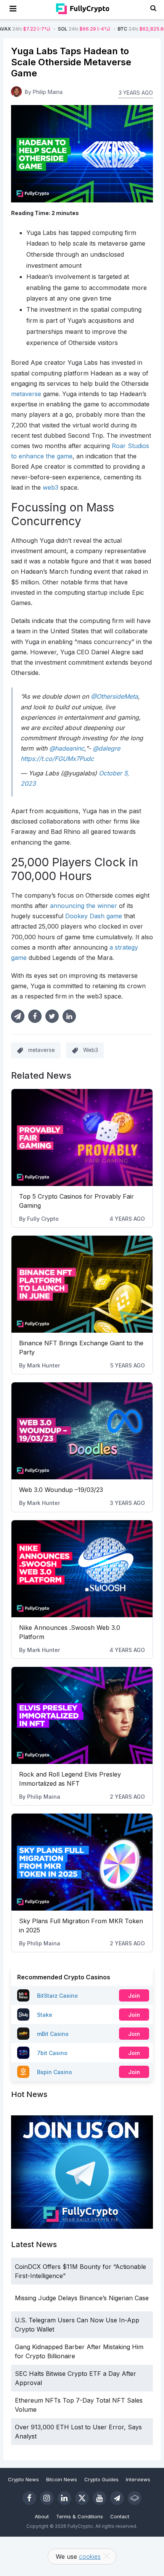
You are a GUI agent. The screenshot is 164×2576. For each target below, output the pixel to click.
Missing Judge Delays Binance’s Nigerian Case (82, 2298)
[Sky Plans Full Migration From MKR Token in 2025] (82, 1862)
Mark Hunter (43, 1365)
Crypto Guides (101, 2479)
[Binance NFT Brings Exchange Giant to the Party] (82, 1284)
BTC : (117, 29)
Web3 (91, 1050)
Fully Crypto (43, 1219)
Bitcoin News (62, 2479)
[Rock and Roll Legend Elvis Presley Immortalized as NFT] (82, 1715)
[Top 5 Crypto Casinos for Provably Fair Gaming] (82, 1138)
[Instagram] (47, 2498)
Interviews (138, 2479)
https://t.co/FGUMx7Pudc (57, 759)
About (42, 2516)
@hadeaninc (67, 748)
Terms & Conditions (80, 2516)
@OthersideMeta (114, 696)
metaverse (42, 1050)
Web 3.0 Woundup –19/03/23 (61, 1490)
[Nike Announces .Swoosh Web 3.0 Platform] (82, 1569)
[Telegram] (117, 2498)
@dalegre (106, 748)
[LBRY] (135, 2498)
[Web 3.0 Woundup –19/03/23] (82, 1431)
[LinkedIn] (64, 2498)
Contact (120, 2516)
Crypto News (23, 2479)
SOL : (52, 29)
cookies (90, 2557)
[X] (82, 2498)
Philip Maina (44, 1797)
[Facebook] (29, 2498)
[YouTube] (100, 2498)
